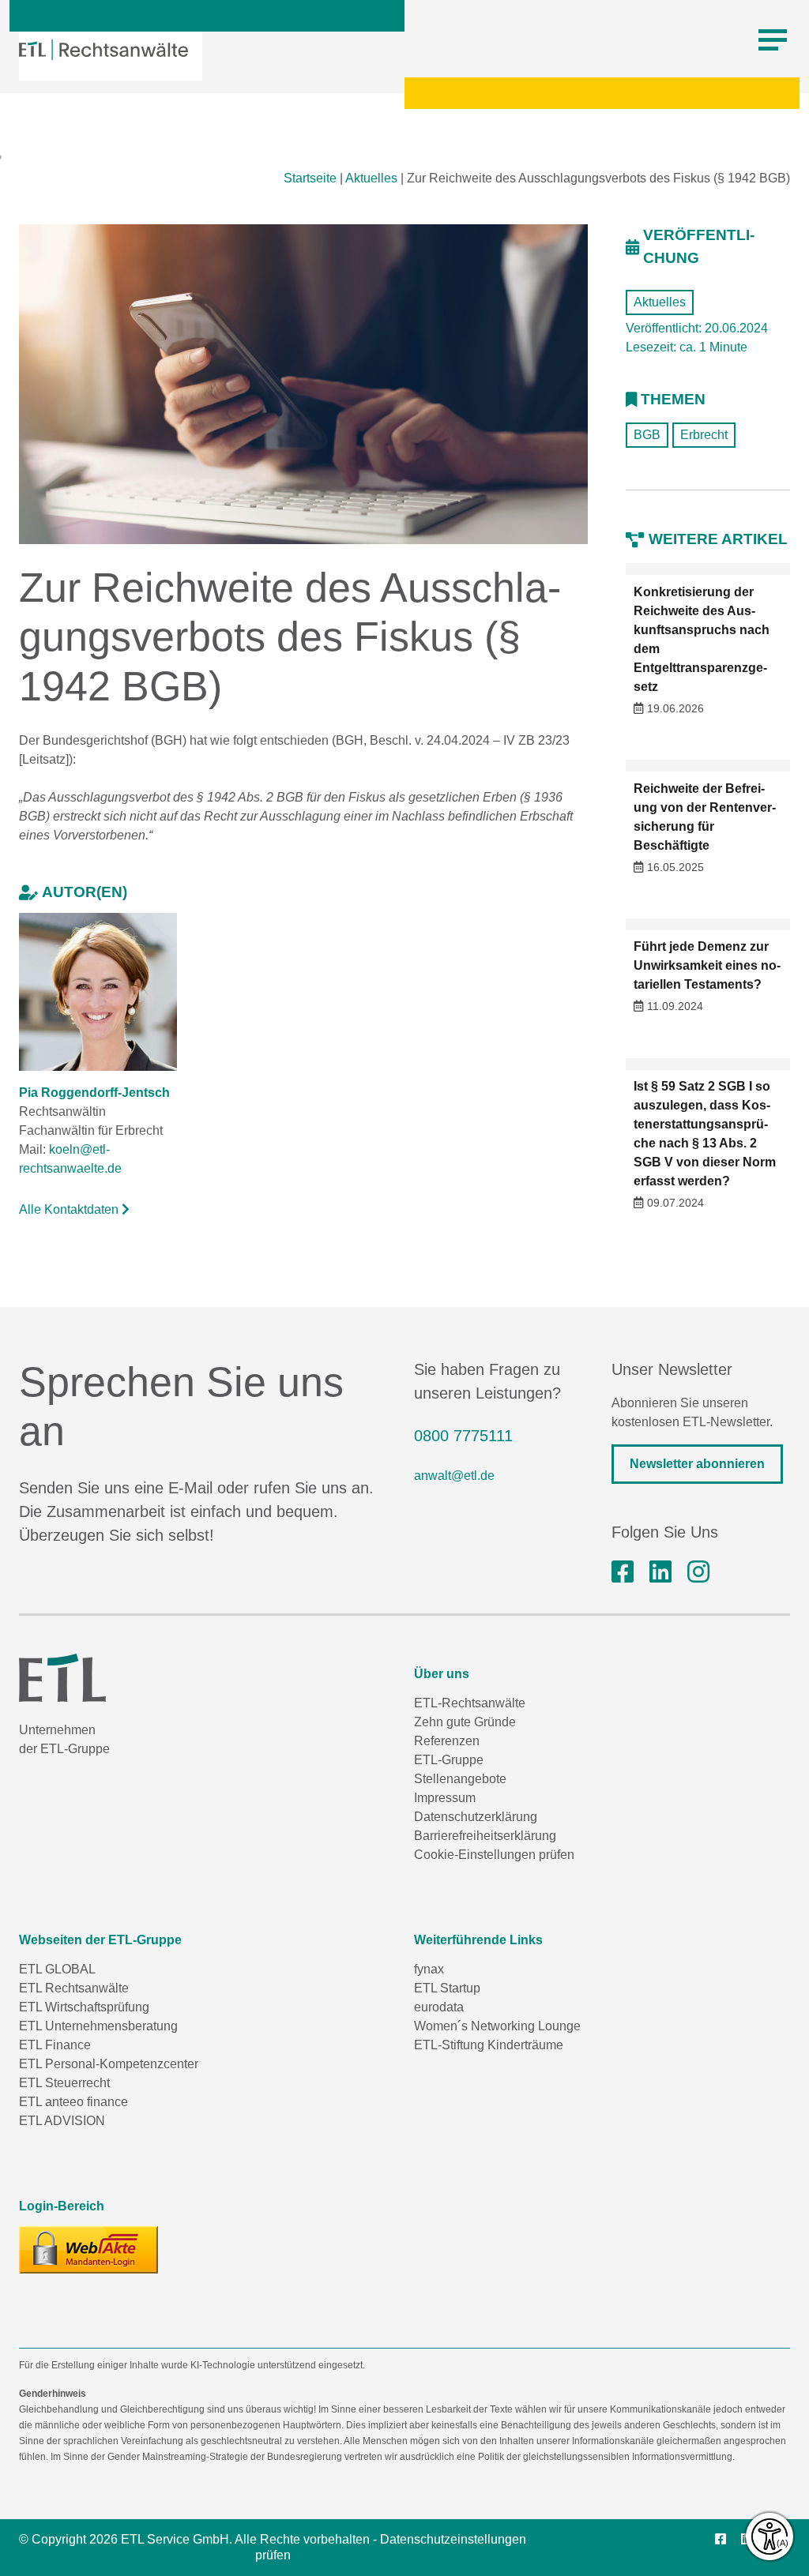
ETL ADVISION (62, 2121)
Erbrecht (704, 435)
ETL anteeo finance (73, 2102)
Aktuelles (371, 178)
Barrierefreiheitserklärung (485, 1836)
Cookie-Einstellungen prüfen (494, 1855)
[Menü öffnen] (773, 40)
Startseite (310, 178)
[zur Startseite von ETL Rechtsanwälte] (103, 50)
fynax (429, 1969)
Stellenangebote (460, 1779)
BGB (647, 435)
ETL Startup (447, 1988)
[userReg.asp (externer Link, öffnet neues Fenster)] (88, 2250)
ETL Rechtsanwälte (74, 1988)
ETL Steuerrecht (64, 2083)
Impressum (445, 1798)
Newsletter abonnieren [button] (697, 1464)
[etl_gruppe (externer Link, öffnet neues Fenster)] (698, 1572)
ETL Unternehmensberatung (98, 2026)
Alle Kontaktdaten (70, 1209)
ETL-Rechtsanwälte (470, 1703)
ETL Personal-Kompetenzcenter (109, 2064)
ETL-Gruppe (449, 1760)
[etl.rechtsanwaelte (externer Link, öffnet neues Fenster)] (623, 1572)
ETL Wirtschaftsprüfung (84, 2007)
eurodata (439, 2007)
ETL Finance (55, 2045)
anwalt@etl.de (454, 1476)
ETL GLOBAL (57, 1969)
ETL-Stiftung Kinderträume (489, 2045)
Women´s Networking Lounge (497, 2026)
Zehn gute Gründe (465, 1722)
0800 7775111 (463, 1436)
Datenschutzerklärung (476, 1817)
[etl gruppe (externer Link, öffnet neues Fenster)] (660, 1572)
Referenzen (447, 1741)
